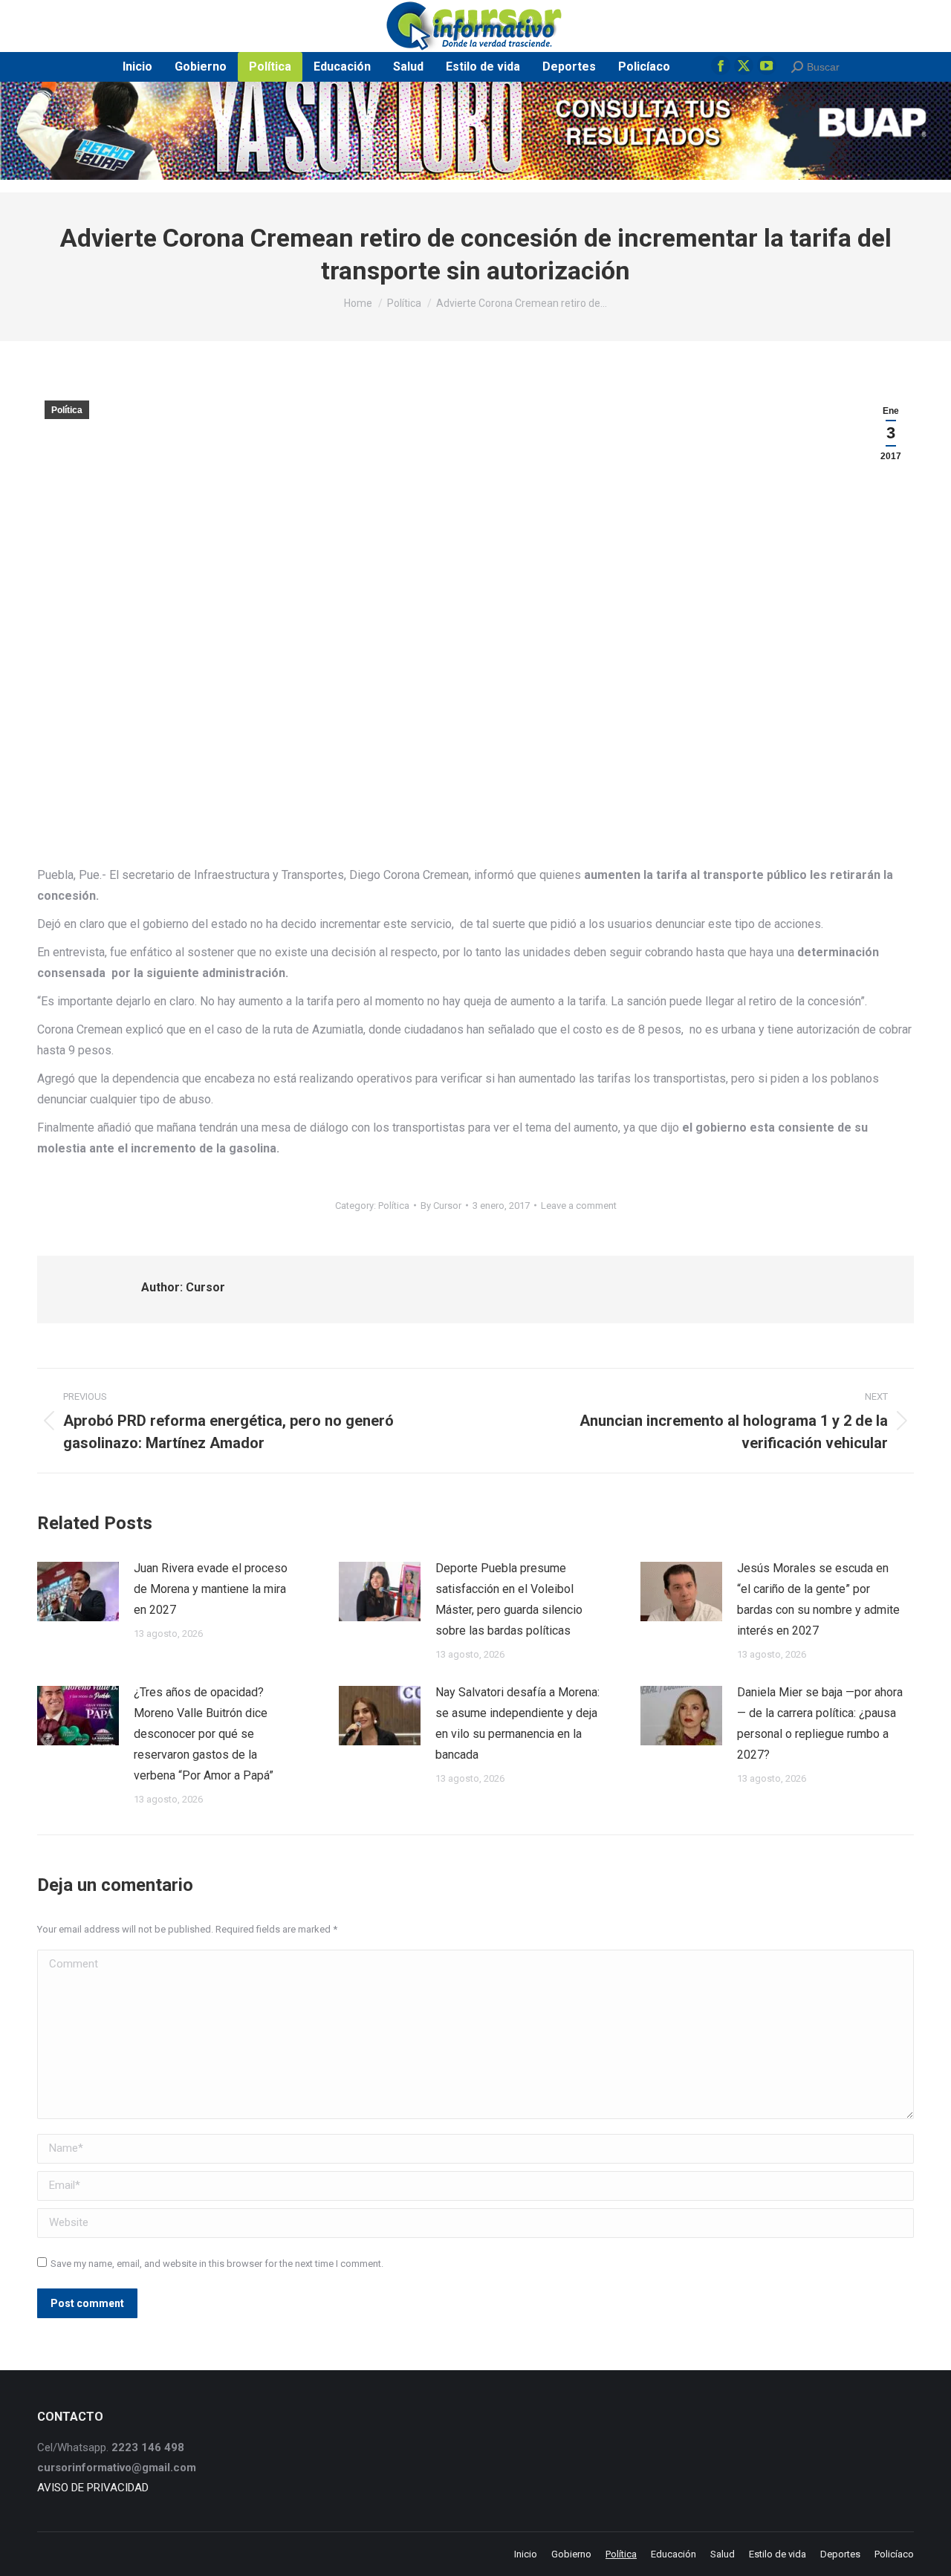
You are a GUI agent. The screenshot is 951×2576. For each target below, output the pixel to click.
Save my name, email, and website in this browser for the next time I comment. (217, 2264)
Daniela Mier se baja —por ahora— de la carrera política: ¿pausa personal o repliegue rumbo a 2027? (820, 1723)
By (441, 1206)
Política (67, 410)
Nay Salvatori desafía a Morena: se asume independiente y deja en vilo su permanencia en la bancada (517, 1723)
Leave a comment (579, 1206)
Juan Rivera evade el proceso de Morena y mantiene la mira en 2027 (211, 1589)
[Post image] (78, 1592)
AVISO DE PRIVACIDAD (93, 2488)
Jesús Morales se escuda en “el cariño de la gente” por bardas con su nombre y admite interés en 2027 (818, 1599)
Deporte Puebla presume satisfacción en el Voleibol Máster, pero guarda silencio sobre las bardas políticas (509, 1599)
